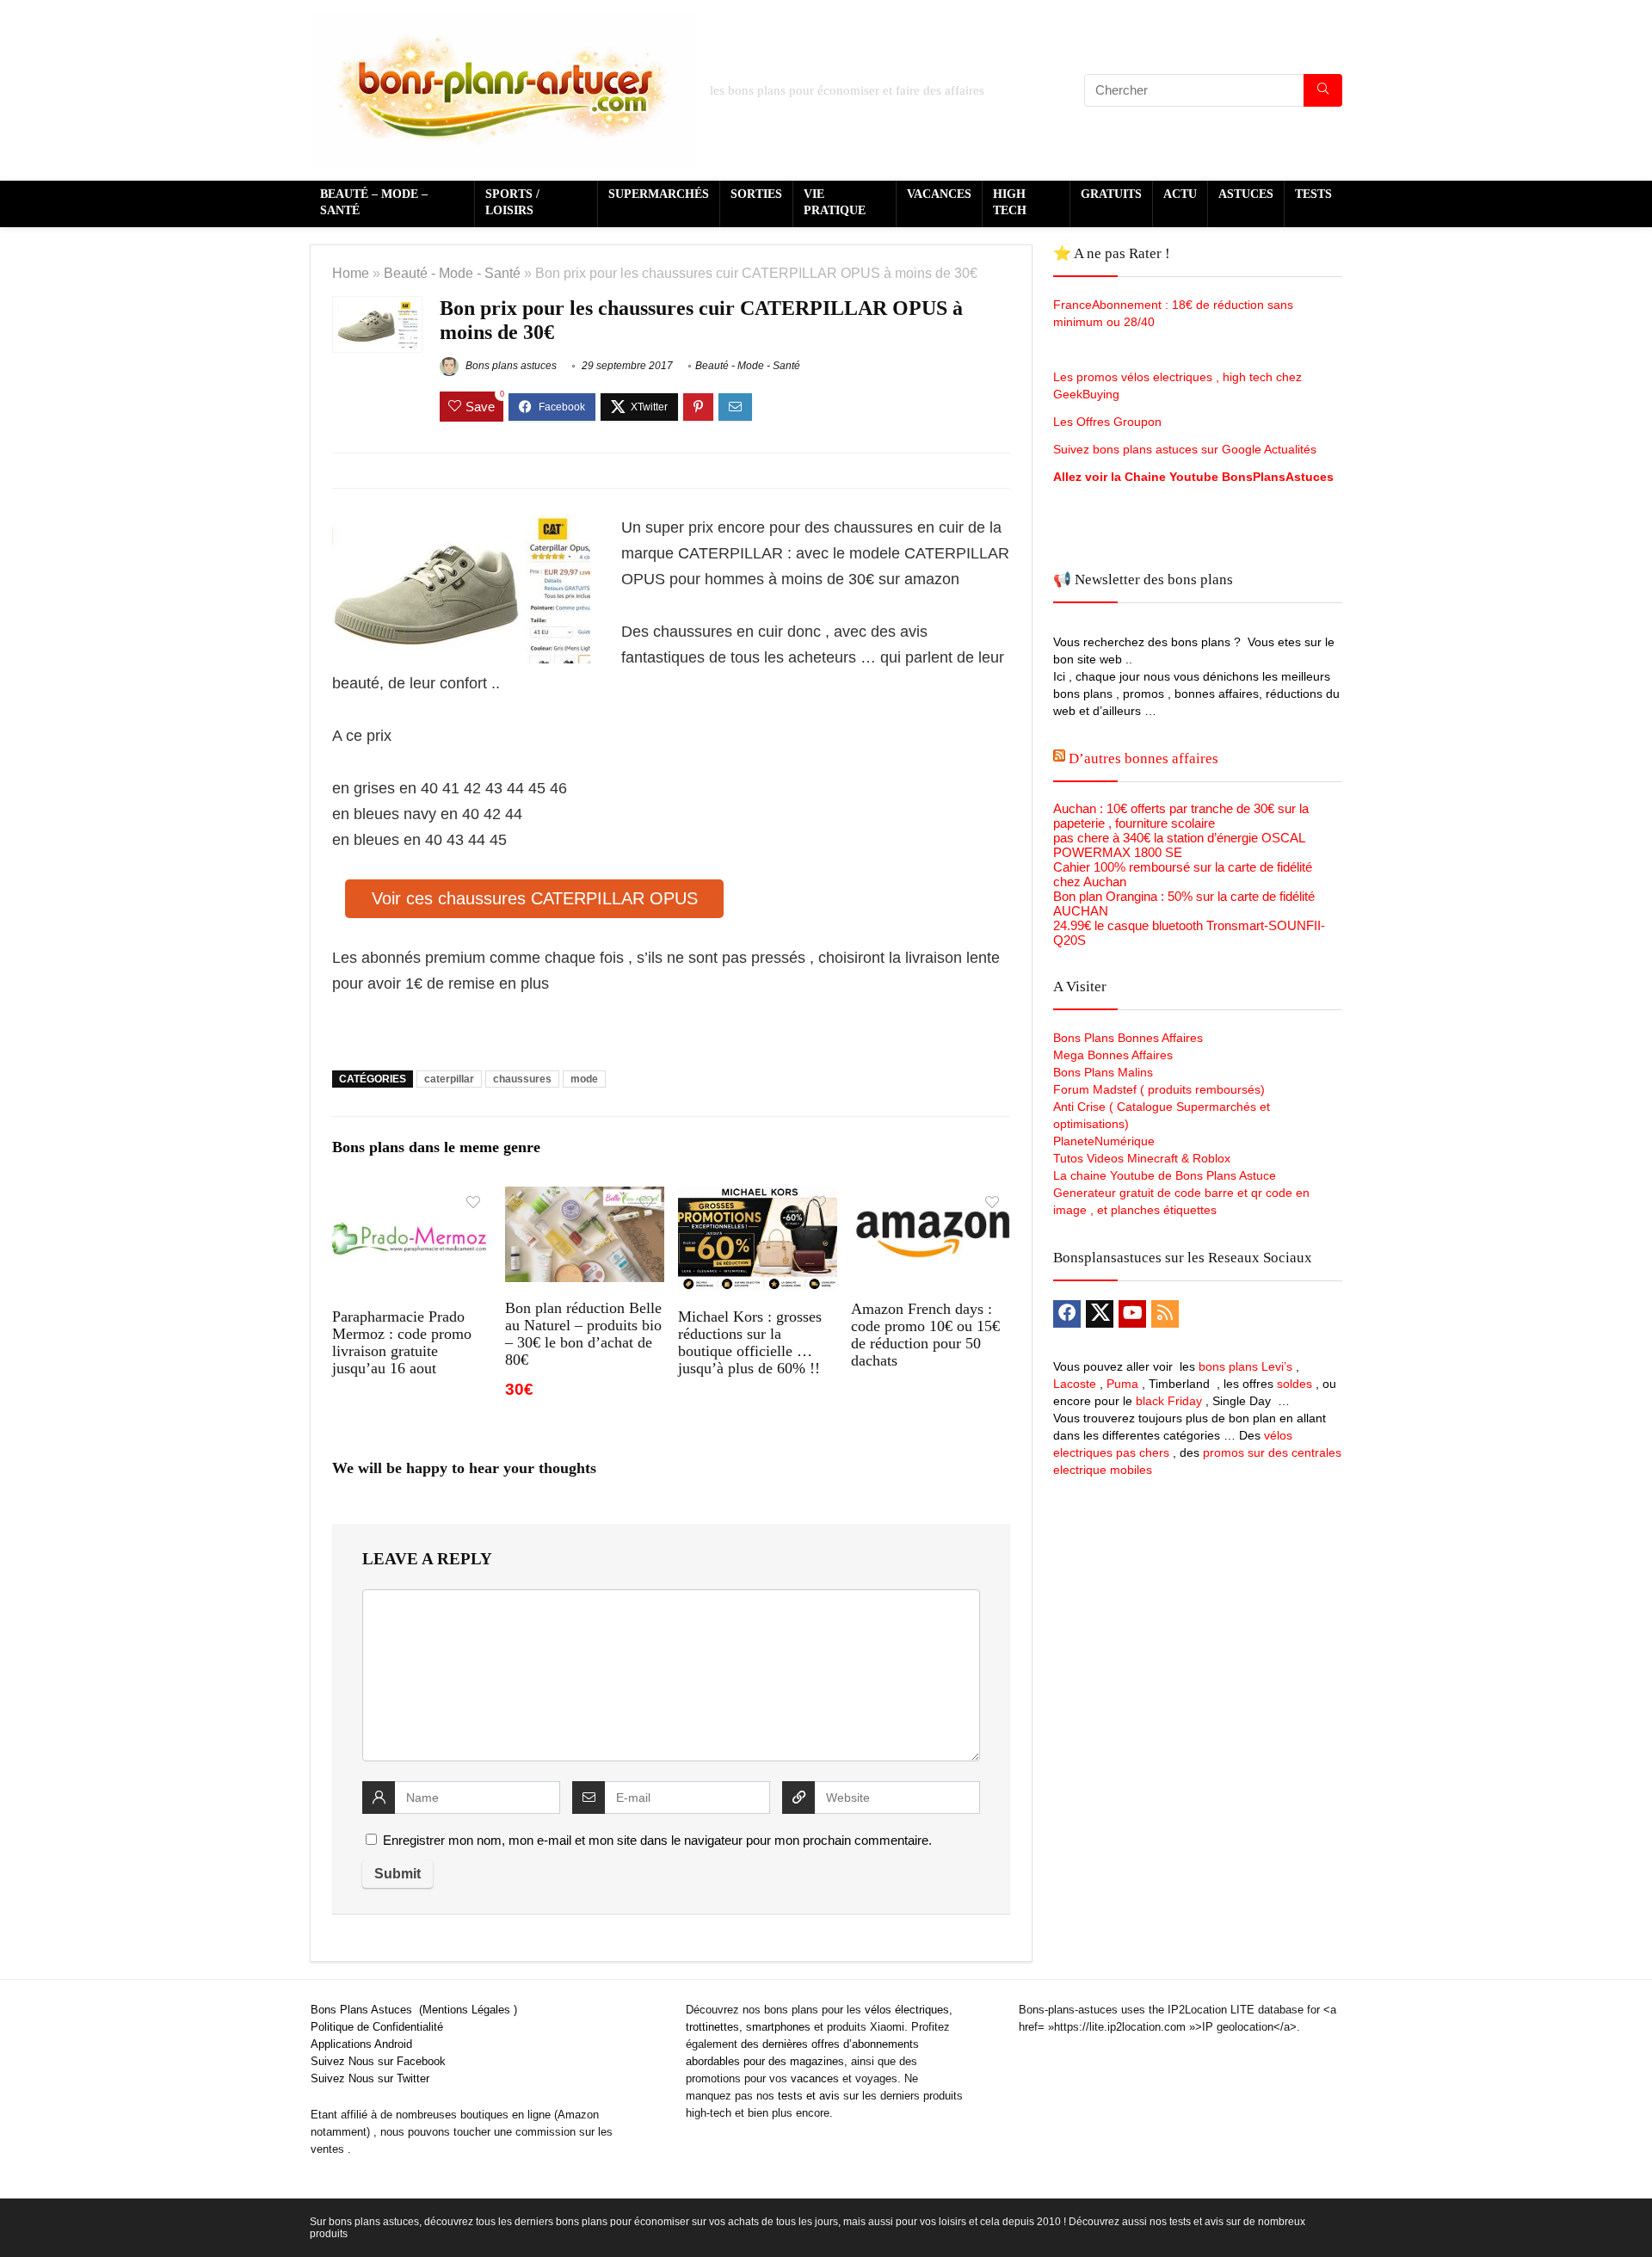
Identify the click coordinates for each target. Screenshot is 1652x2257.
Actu (1180, 194)
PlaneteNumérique (1104, 1141)
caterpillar (449, 1079)
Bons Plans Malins (1103, 1072)
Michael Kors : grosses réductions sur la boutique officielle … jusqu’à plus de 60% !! (750, 1342)
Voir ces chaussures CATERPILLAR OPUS (535, 898)
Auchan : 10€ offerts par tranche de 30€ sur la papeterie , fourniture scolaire (1181, 816)
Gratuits (1111, 194)
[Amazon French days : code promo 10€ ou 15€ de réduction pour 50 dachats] (931, 1198)
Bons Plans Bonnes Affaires (1128, 1038)
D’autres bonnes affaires (1143, 758)
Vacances (939, 194)
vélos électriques (907, 2010)
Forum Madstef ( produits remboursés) (1159, 1089)
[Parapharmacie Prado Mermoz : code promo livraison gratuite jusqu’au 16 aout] (412, 1198)
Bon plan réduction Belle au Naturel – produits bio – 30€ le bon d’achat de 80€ (583, 1334)
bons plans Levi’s (1245, 1366)
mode (584, 1079)
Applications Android (361, 2044)
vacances (815, 2078)
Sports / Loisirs (512, 202)
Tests (1313, 194)
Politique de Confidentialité (377, 2027)
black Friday (1169, 1401)
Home (351, 273)
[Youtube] (1132, 1314)
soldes (1294, 1384)
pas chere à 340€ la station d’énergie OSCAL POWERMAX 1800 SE (1179, 845)
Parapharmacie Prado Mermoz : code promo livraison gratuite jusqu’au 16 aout (402, 1342)
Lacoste (1075, 1384)
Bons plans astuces (510, 366)
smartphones (778, 2027)
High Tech (1010, 202)
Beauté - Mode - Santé (452, 273)
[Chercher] (1323, 90)
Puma (1122, 1384)
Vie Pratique (835, 202)
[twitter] (1100, 1314)
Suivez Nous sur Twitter (370, 2078)
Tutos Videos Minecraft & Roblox (1142, 1158)
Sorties (756, 194)
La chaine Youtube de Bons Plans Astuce (1165, 1175)
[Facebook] (1067, 1314)
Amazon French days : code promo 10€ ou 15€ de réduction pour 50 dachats (925, 1335)
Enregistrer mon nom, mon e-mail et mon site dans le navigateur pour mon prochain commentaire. (657, 1840)
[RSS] (1165, 1314)
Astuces (1246, 194)
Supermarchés (659, 194)
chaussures (522, 1079)
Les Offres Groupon (1109, 422)
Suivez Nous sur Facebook (378, 2061)
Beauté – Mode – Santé (374, 202)
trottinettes (712, 2027)
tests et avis (809, 2096)
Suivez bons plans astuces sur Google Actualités (1185, 449)
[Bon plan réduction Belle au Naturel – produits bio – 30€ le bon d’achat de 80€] (585, 1198)
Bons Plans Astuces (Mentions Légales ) (414, 2010)
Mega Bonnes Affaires (1113, 1055)
